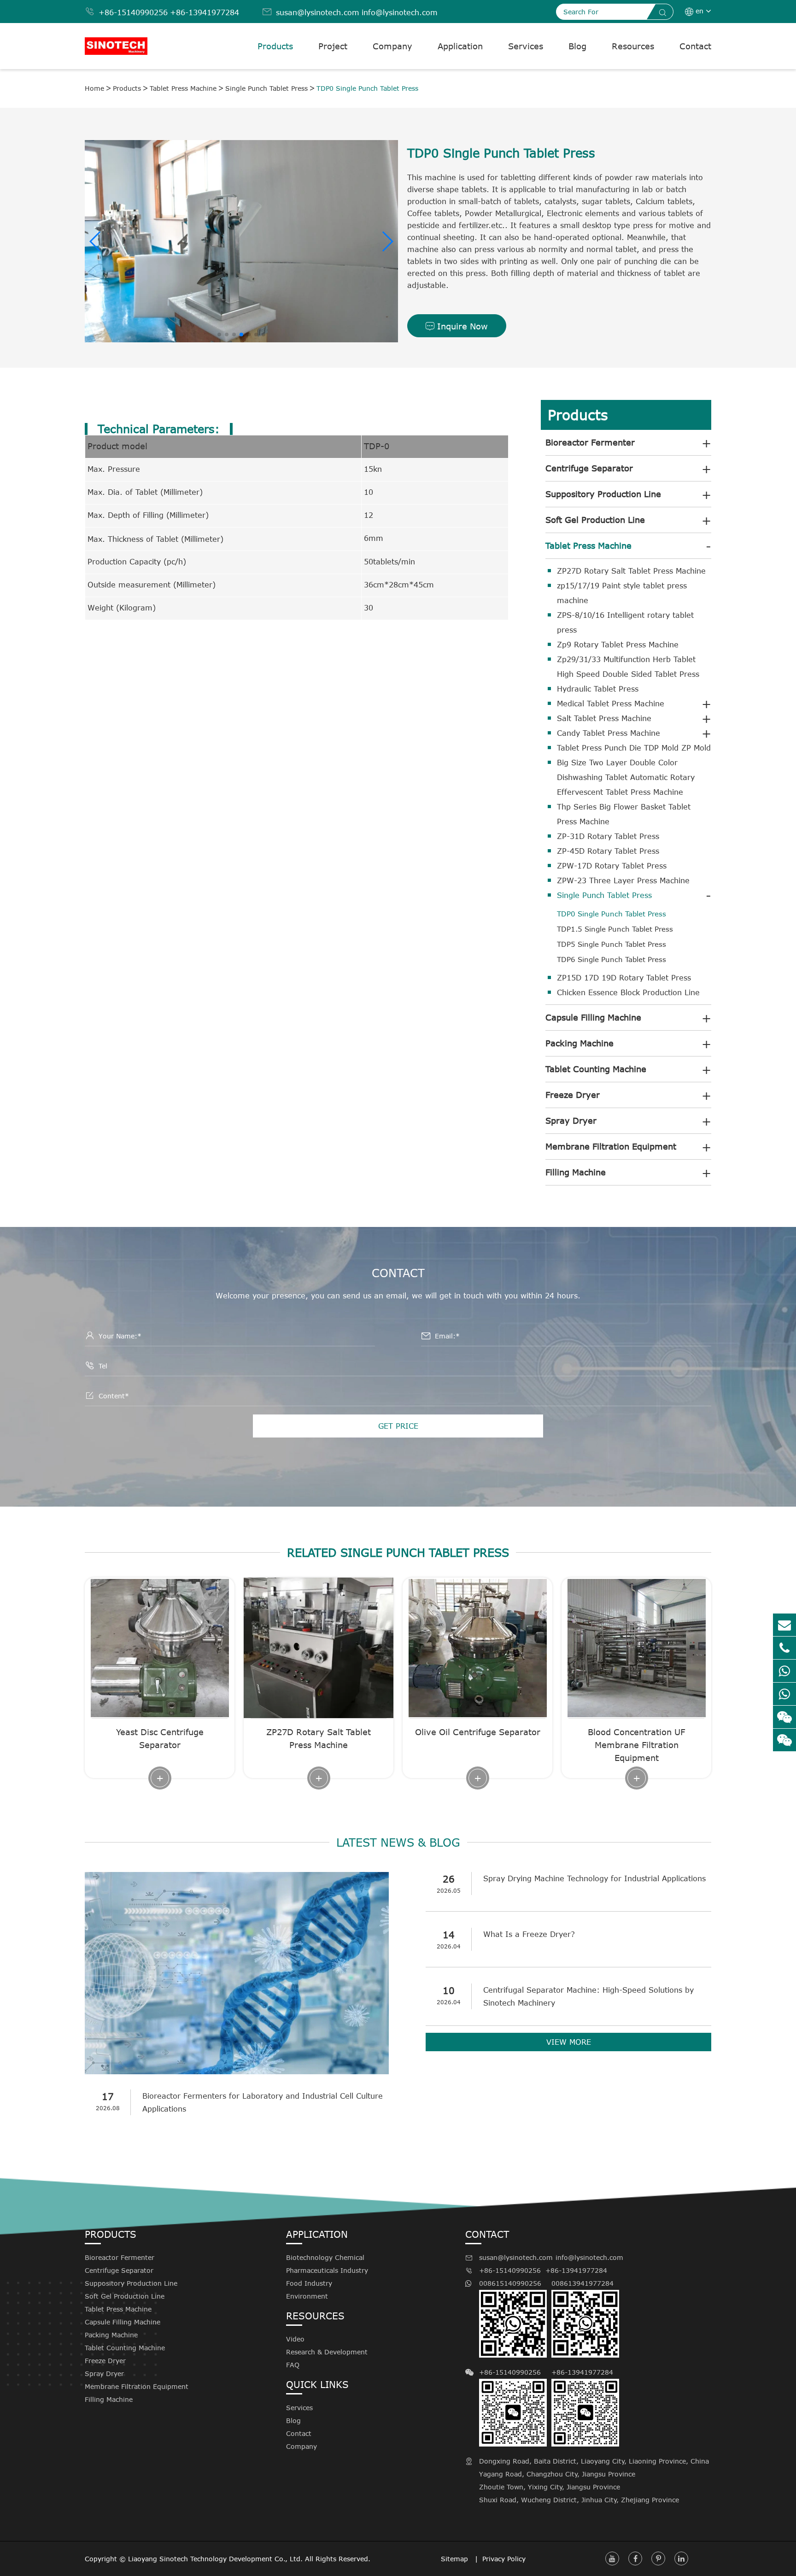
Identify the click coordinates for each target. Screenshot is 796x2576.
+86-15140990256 (133, 12)
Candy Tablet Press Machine (609, 733)
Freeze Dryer (573, 1095)
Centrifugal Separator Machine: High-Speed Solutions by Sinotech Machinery (588, 1996)
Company (392, 46)
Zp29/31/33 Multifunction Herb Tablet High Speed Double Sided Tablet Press (628, 667)
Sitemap (456, 2559)
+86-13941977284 (205, 12)
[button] (96, 241)
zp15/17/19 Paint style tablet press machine (622, 593)
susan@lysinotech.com (318, 12)
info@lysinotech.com (400, 12)
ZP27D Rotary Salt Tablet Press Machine (631, 571)
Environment (307, 2296)
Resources (633, 46)
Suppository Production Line (603, 494)
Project (333, 46)
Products (275, 46)
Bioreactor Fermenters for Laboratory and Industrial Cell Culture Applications (263, 2102)
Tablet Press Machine (183, 88)
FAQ (293, 2365)
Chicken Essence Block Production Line (628, 992)
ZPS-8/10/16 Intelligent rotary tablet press (625, 622)
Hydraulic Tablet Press (598, 689)
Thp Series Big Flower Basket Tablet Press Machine (624, 814)
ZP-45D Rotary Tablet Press (608, 851)
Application (460, 46)
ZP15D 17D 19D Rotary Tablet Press (624, 978)
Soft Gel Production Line (595, 520)
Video (295, 2339)
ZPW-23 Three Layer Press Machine (623, 880)
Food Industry (309, 2283)
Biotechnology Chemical (325, 2257)
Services (526, 46)
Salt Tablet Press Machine (604, 718)
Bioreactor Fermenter (590, 442)
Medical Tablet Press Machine (611, 704)
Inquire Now (457, 326)
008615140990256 (510, 2283)
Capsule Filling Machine (593, 1017)
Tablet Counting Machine (596, 1069)
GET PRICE (398, 1426)
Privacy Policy (504, 2559)
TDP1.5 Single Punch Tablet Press (615, 929)
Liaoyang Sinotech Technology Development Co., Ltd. (215, 2559)
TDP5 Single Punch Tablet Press (612, 944)
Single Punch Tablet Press (266, 88)
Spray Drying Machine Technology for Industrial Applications (594, 1878)
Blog (577, 46)
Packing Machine (579, 1043)
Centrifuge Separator (589, 468)
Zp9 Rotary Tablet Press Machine (618, 645)
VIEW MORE (569, 2042)
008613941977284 (582, 2283)
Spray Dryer (571, 1121)
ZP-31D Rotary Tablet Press (608, 836)
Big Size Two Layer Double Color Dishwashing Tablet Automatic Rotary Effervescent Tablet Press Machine (626, 777)
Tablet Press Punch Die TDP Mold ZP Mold (634, 748)
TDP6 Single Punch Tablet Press (612, 959)
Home (94, 88)
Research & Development (327, 2352)
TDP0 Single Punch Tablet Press (367, 88)
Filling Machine (576, 1172)
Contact (695, 46)
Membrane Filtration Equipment (611, 1146)
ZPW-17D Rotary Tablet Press (612, 866)
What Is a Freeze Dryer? (529, 1934)
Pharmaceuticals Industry (327, 2270)
